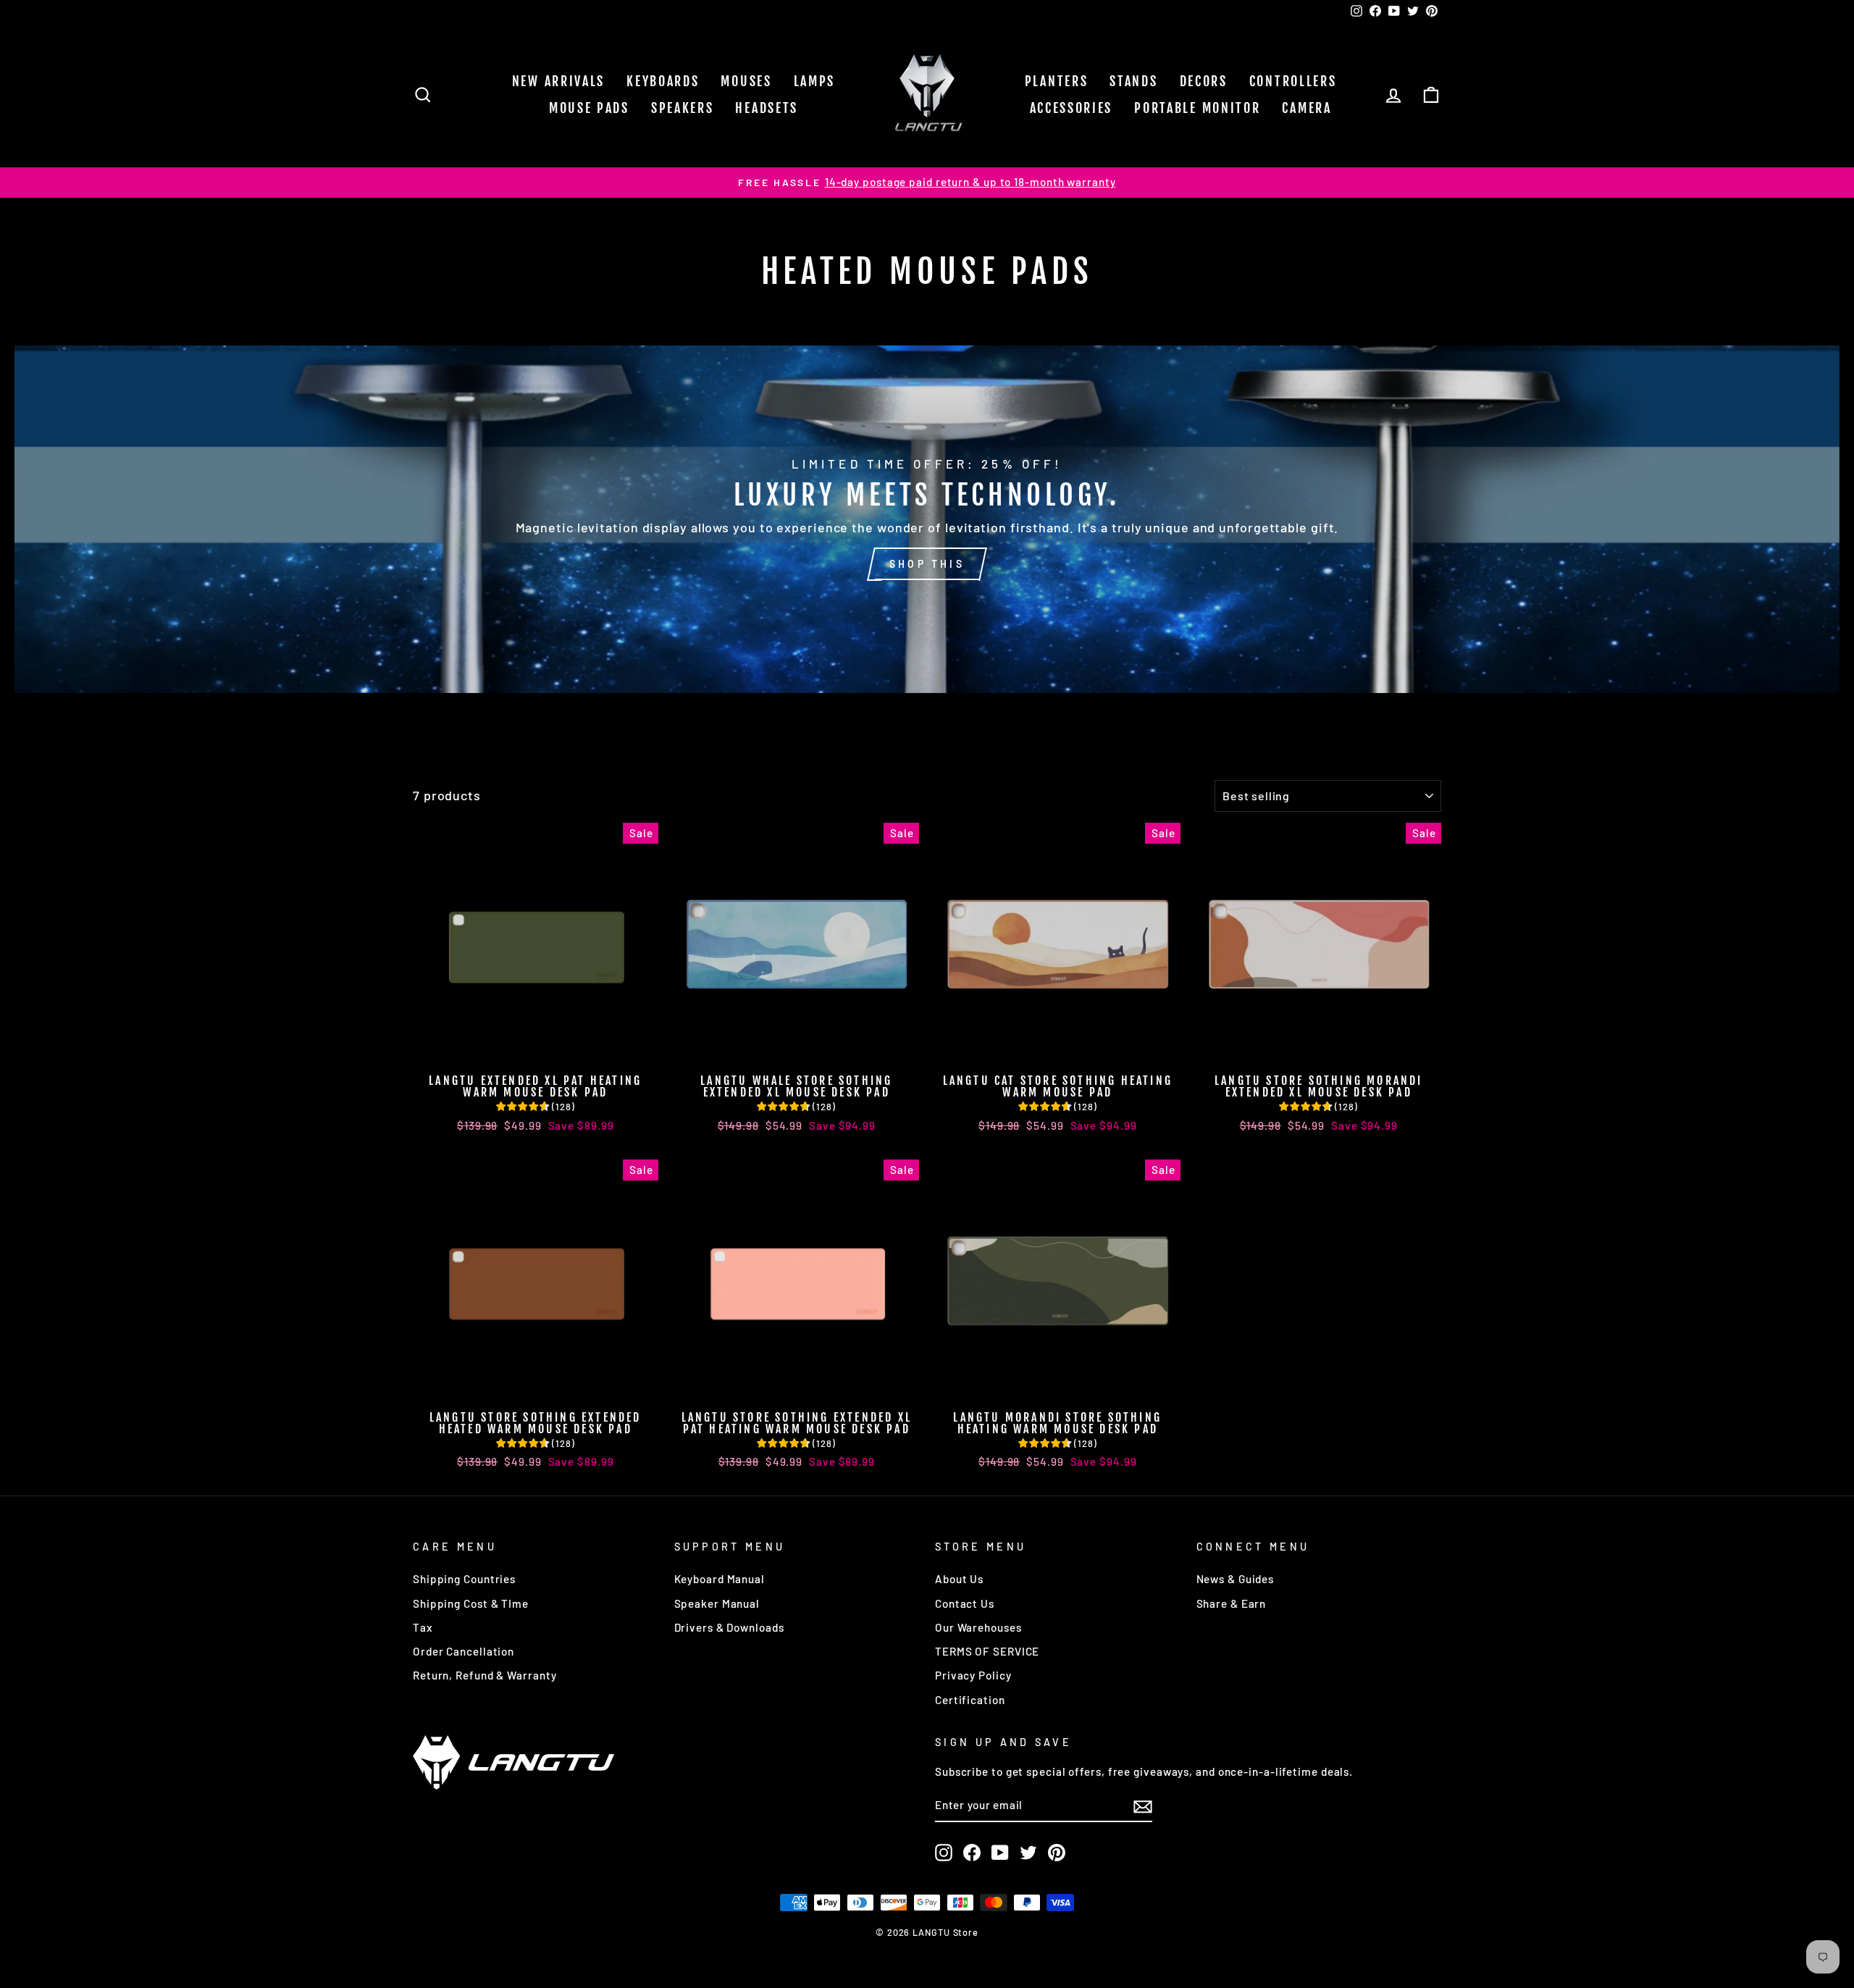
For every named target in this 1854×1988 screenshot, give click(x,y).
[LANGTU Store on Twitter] (1028, 1853)
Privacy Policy (973, 1675)
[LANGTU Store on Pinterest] (1057, 1853)
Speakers (683, 108)
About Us (959, 1579)
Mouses (746, 81)
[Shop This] (927, 519)
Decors (1204, 81)
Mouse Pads (589, 108)
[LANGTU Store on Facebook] (972, 1853)
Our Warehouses (978, 1627)
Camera (1306, 108)
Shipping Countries (464, 1579)
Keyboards (663, 81)
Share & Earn (1232, 1603)
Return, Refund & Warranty (485, 1675)
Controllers (1293, 81)
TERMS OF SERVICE (987, 1651)
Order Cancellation (463, 1651)
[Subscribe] (1143, 1806)
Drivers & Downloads (729, 1627)
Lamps (815, 81)
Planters (1057, 81)
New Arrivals (558, 81)
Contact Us (965, 1603)
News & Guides (1236, 1579)
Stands (1133, 81)
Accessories (1071, 108)
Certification (970, 1700)
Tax (423, 1627)
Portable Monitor (1197, 108)
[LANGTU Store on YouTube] (1000, 1853)
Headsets (767, 108)
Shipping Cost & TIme (471, 1603)
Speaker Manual (717, 1603)
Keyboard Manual (720, 1579)
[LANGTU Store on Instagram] (944, 1853)
